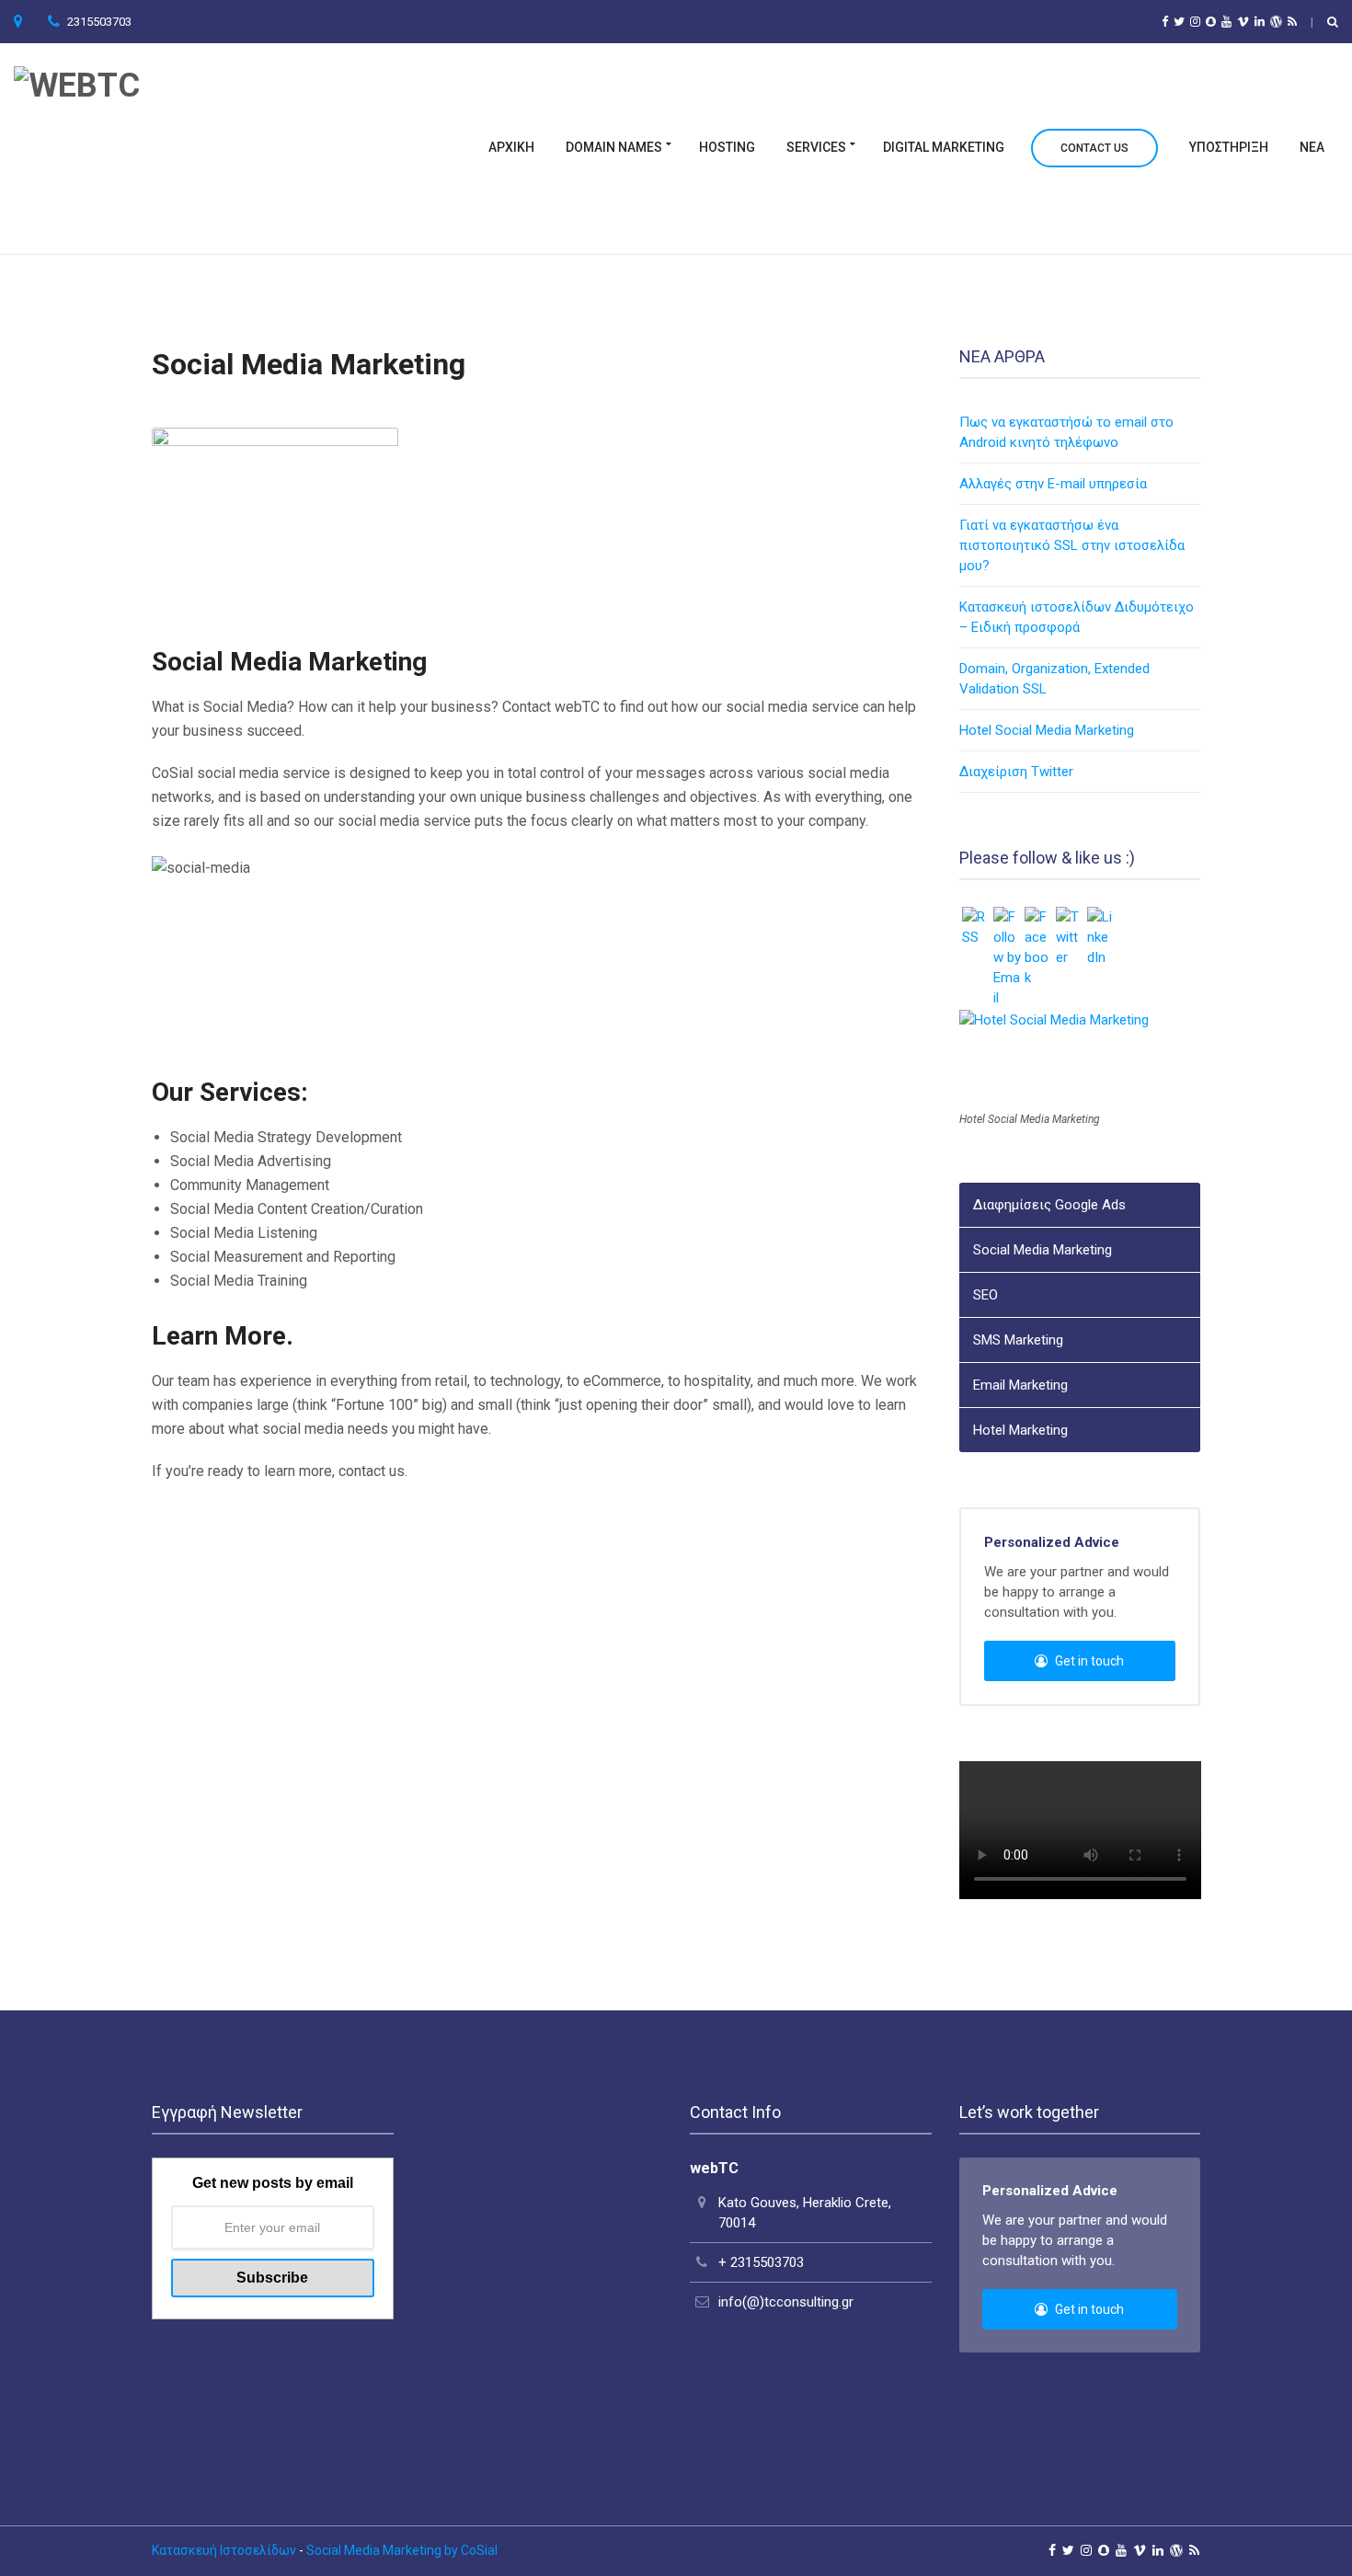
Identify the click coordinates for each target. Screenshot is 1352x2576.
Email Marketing (1020, 1385)
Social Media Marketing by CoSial (402, 2550)
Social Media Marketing (1043, 1250)
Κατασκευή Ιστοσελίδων (224, 2550)
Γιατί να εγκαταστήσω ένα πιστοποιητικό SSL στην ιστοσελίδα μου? (1072, 545)
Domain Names (614, 148)
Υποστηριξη (1229, 148)
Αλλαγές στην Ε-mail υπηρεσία (1053, 484)
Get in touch (1088, 1661)
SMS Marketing (1018, 1340)
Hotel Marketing (1020, 1430)
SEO (985, 1295)
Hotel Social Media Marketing (1047, 730)
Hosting (727, 148)
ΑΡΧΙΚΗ (511, 148)
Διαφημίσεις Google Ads (1049, 1205)
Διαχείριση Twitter (1016, 772)
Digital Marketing (944, 148)
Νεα (1312, 148)
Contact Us (1094, 149)
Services (816, 148)
